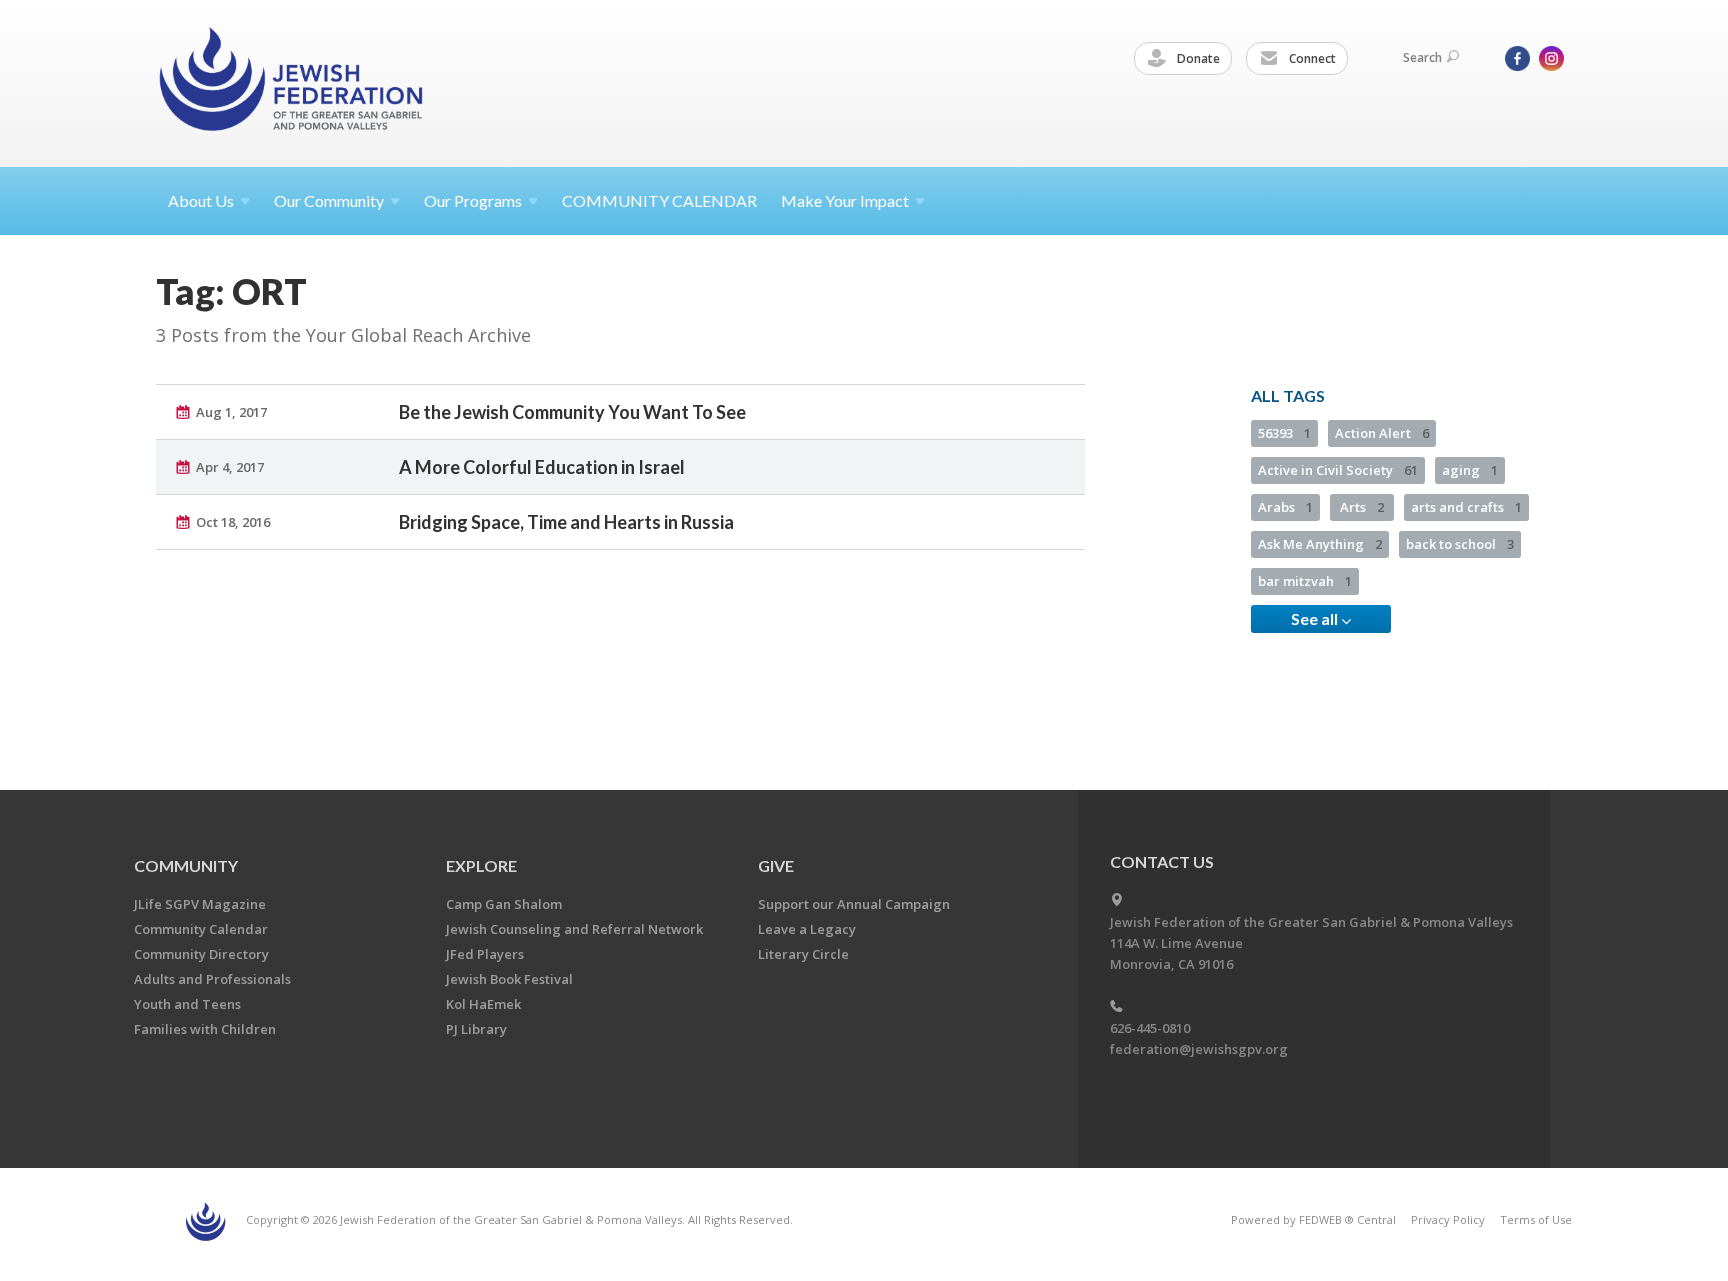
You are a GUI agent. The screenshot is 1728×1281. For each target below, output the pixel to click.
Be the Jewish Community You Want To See (572, 412)
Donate (1197, 58)
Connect (1311, 58)
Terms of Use (1536, 1219)
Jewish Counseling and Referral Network (574, 929)
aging (1470, 470)
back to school (1460, 544)
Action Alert (1382, 433)
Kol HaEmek (483, 1004)
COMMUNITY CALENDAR (659, 200)
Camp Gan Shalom (504, 904)
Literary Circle (803, 954)
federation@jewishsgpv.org (1199, 1049)
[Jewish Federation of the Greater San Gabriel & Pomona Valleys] (293, 82)
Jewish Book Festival (509, 979)
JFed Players (485, 954)
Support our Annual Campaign (854, 904)
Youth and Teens (187, 1004)
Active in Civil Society (1338, 470)
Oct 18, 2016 (233, 522)
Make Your (845, 200)
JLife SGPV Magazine (200, 904)
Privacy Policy (1448, 1219)
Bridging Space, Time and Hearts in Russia (566, 522)
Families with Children (205, 1029)
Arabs (1285, 507)
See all (1316, 618)
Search (1422, 57)
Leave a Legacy (807, 929)
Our (473, 200)
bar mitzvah (1305, 581)
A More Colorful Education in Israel (542, 467)
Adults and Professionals (212, 979)
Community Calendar (201, 929)
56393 (1284, 433)
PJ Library (476, 1029)
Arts (1362, 507)
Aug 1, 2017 (231, 412)
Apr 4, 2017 (230, 467)
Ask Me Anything (1320, 544)
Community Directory (201, 954)
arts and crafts (1466, 507)
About (201, 200)
